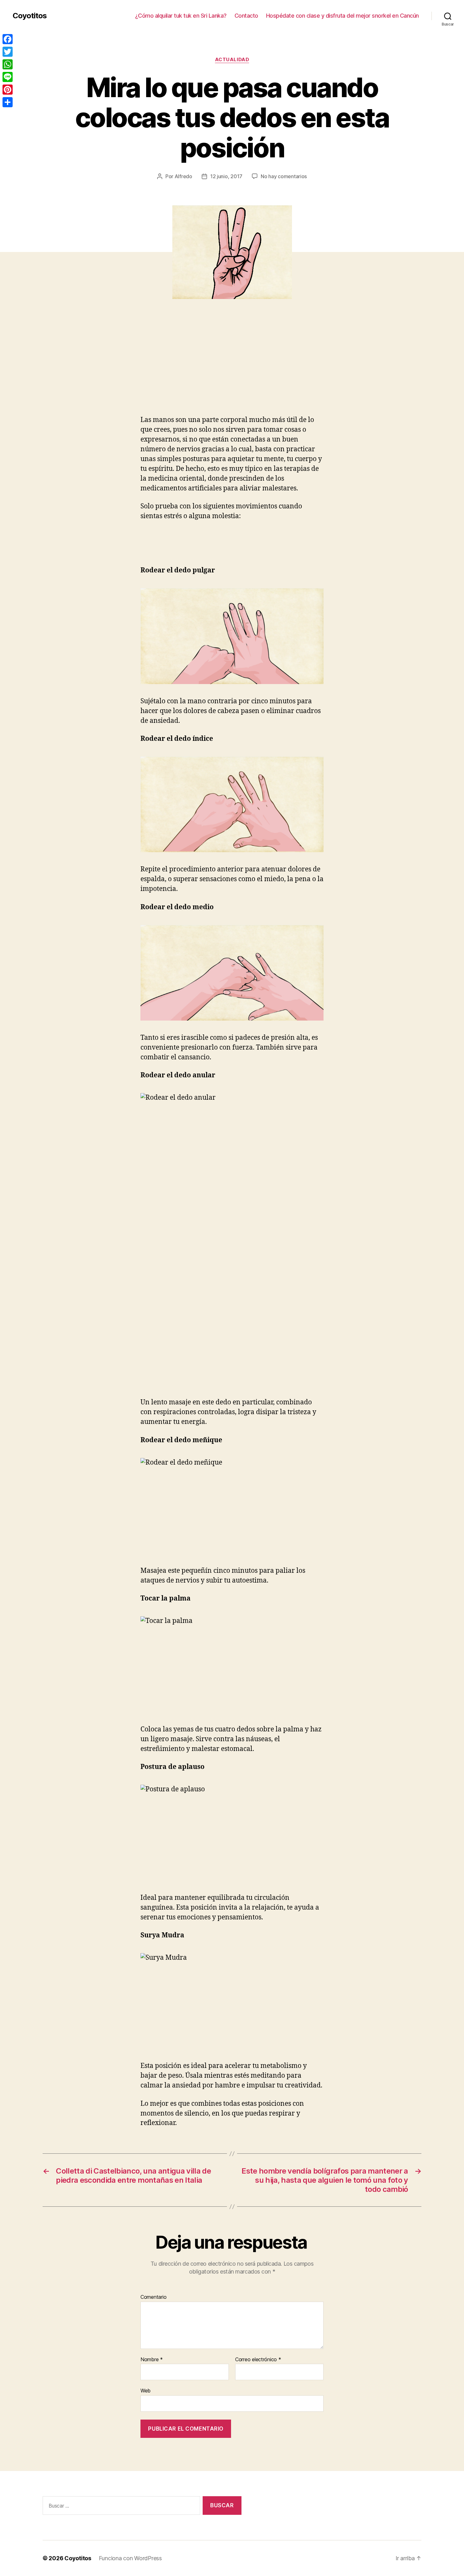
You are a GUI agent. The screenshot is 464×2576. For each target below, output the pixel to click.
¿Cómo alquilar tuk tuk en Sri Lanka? (181, 16)
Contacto (246, 16)
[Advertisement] (92, 368)
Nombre (152, 2360)
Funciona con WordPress (130, 2558)
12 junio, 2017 (226, 176)
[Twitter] (8, 52)
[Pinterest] (8, 90)
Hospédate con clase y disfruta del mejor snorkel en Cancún (342, 16)
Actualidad (232, 60)
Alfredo (183, 176)
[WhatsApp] (8, 64)
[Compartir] (8, 102)
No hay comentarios (284, 176)
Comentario (153, 2297)
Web (146, 2391)
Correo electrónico (258, 2360)
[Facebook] (8, 39)
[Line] (8, 77)
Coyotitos (30, 16)
